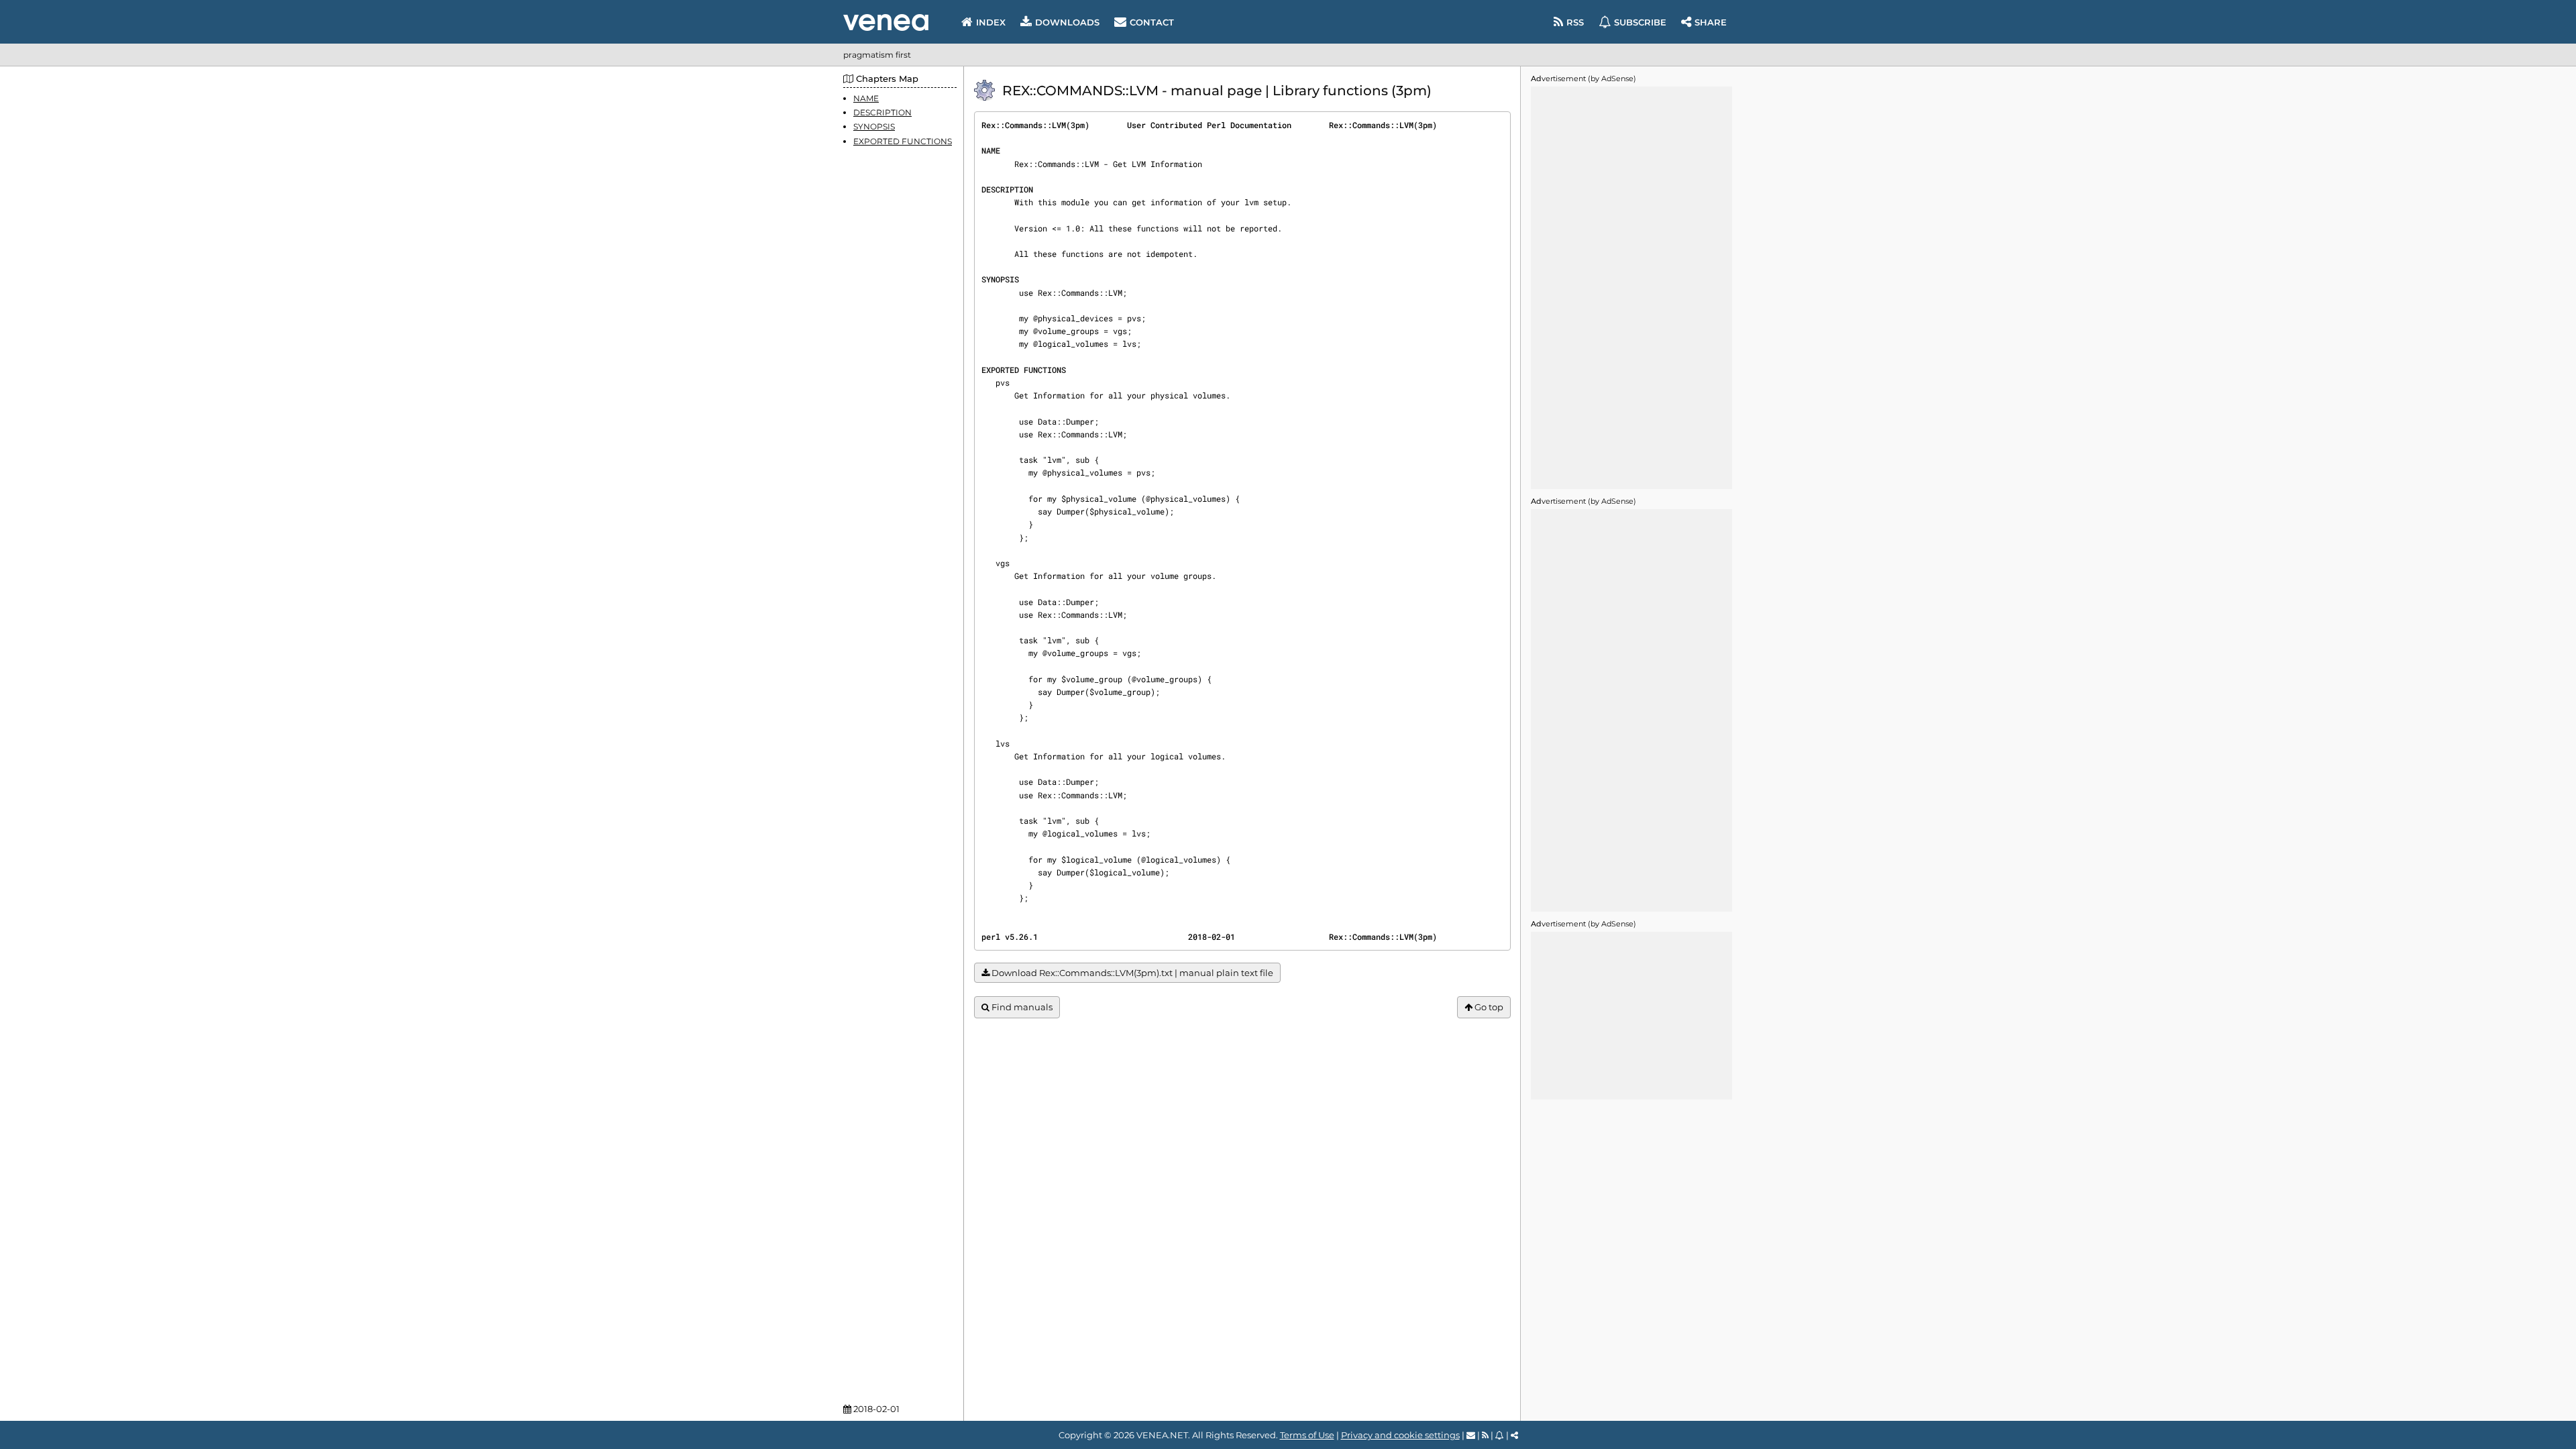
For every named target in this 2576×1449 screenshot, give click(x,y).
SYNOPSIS (874, 126)
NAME (866, 98)
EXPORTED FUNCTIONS (903, 141)
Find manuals (1021, 1007)
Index (991, 22)
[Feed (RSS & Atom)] (1485, 1435)
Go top (1488, 1007)
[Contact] (1471, 1435)
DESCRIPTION (882, 112)
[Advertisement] (1631, 288)
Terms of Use (1307, 1435)
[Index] (886, 22)
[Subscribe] (1500, 1435)
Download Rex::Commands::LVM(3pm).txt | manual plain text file (1131, 973)
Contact (1152, 22)
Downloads (1067, 22)
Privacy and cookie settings (1400, 1435)
